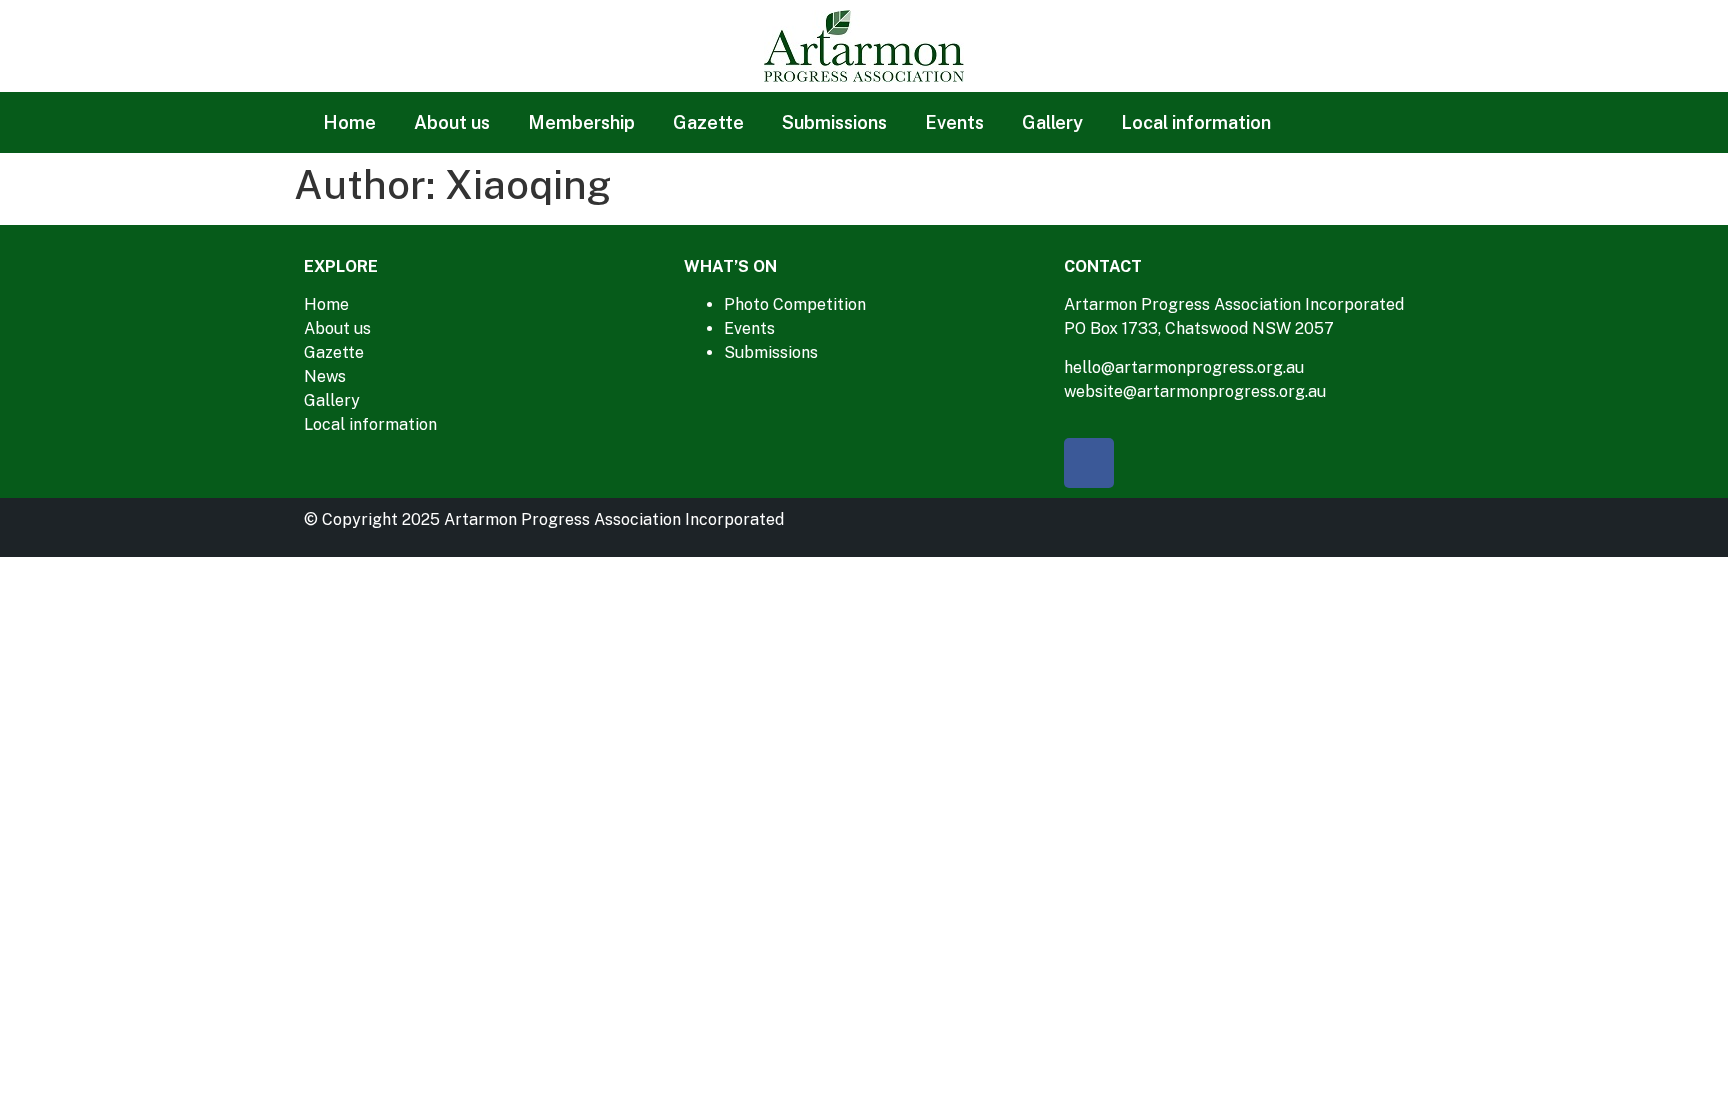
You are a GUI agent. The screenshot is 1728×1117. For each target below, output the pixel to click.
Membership (581, 122)
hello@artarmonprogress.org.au (1184, 367)
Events (954, 122)
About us (452, 122)
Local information (1196, 122)
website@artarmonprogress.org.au (1195, 391)
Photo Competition (795, 304)
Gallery (1052, 122)
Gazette (708, 122)
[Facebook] (1089, 463)
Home (349, 122)
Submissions (834, 122)
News (325, 376)
